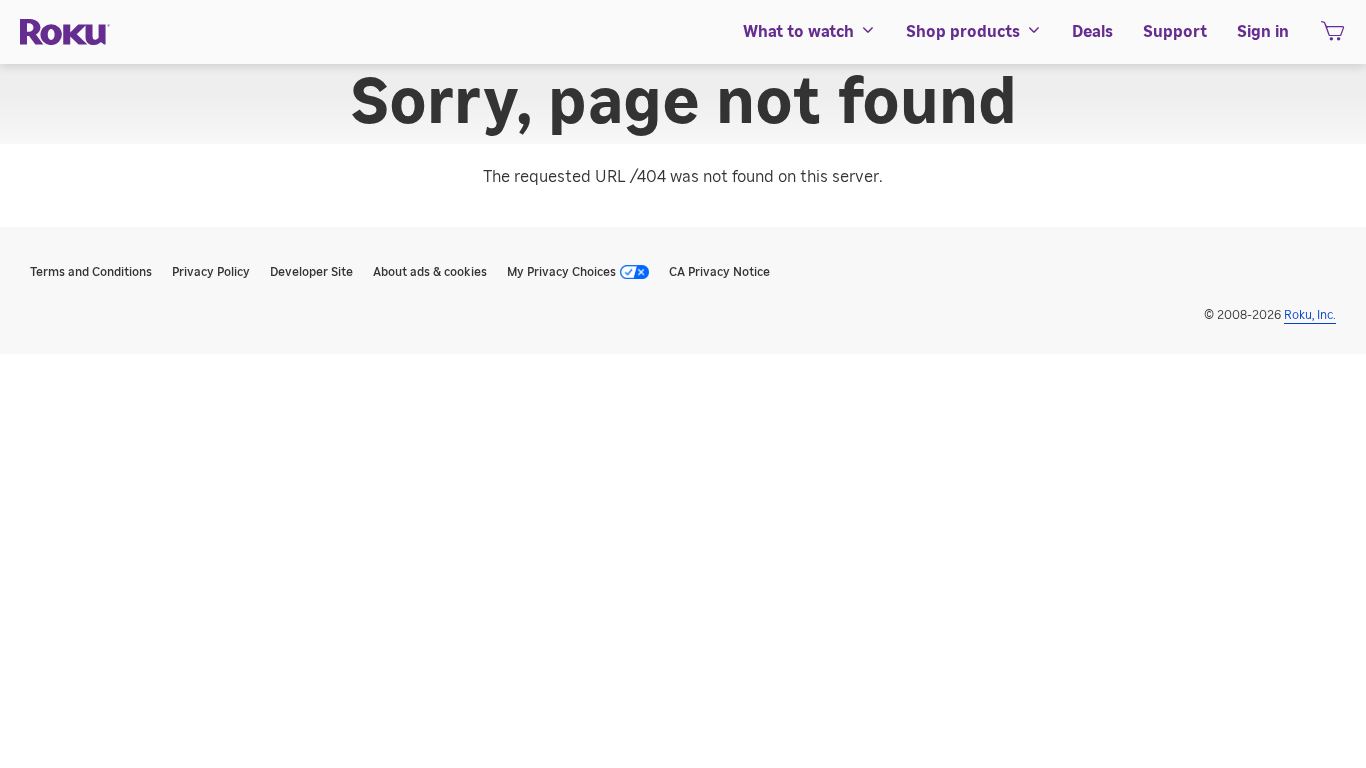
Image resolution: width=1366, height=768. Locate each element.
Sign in (1263, 32)
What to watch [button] (798, 32)
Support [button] (1175, 32)
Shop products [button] (963, 32)
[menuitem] (809, 32)
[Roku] (65, 32)
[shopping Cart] (1332, 37)
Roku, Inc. (1310, 315)
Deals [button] (1092, 32)
